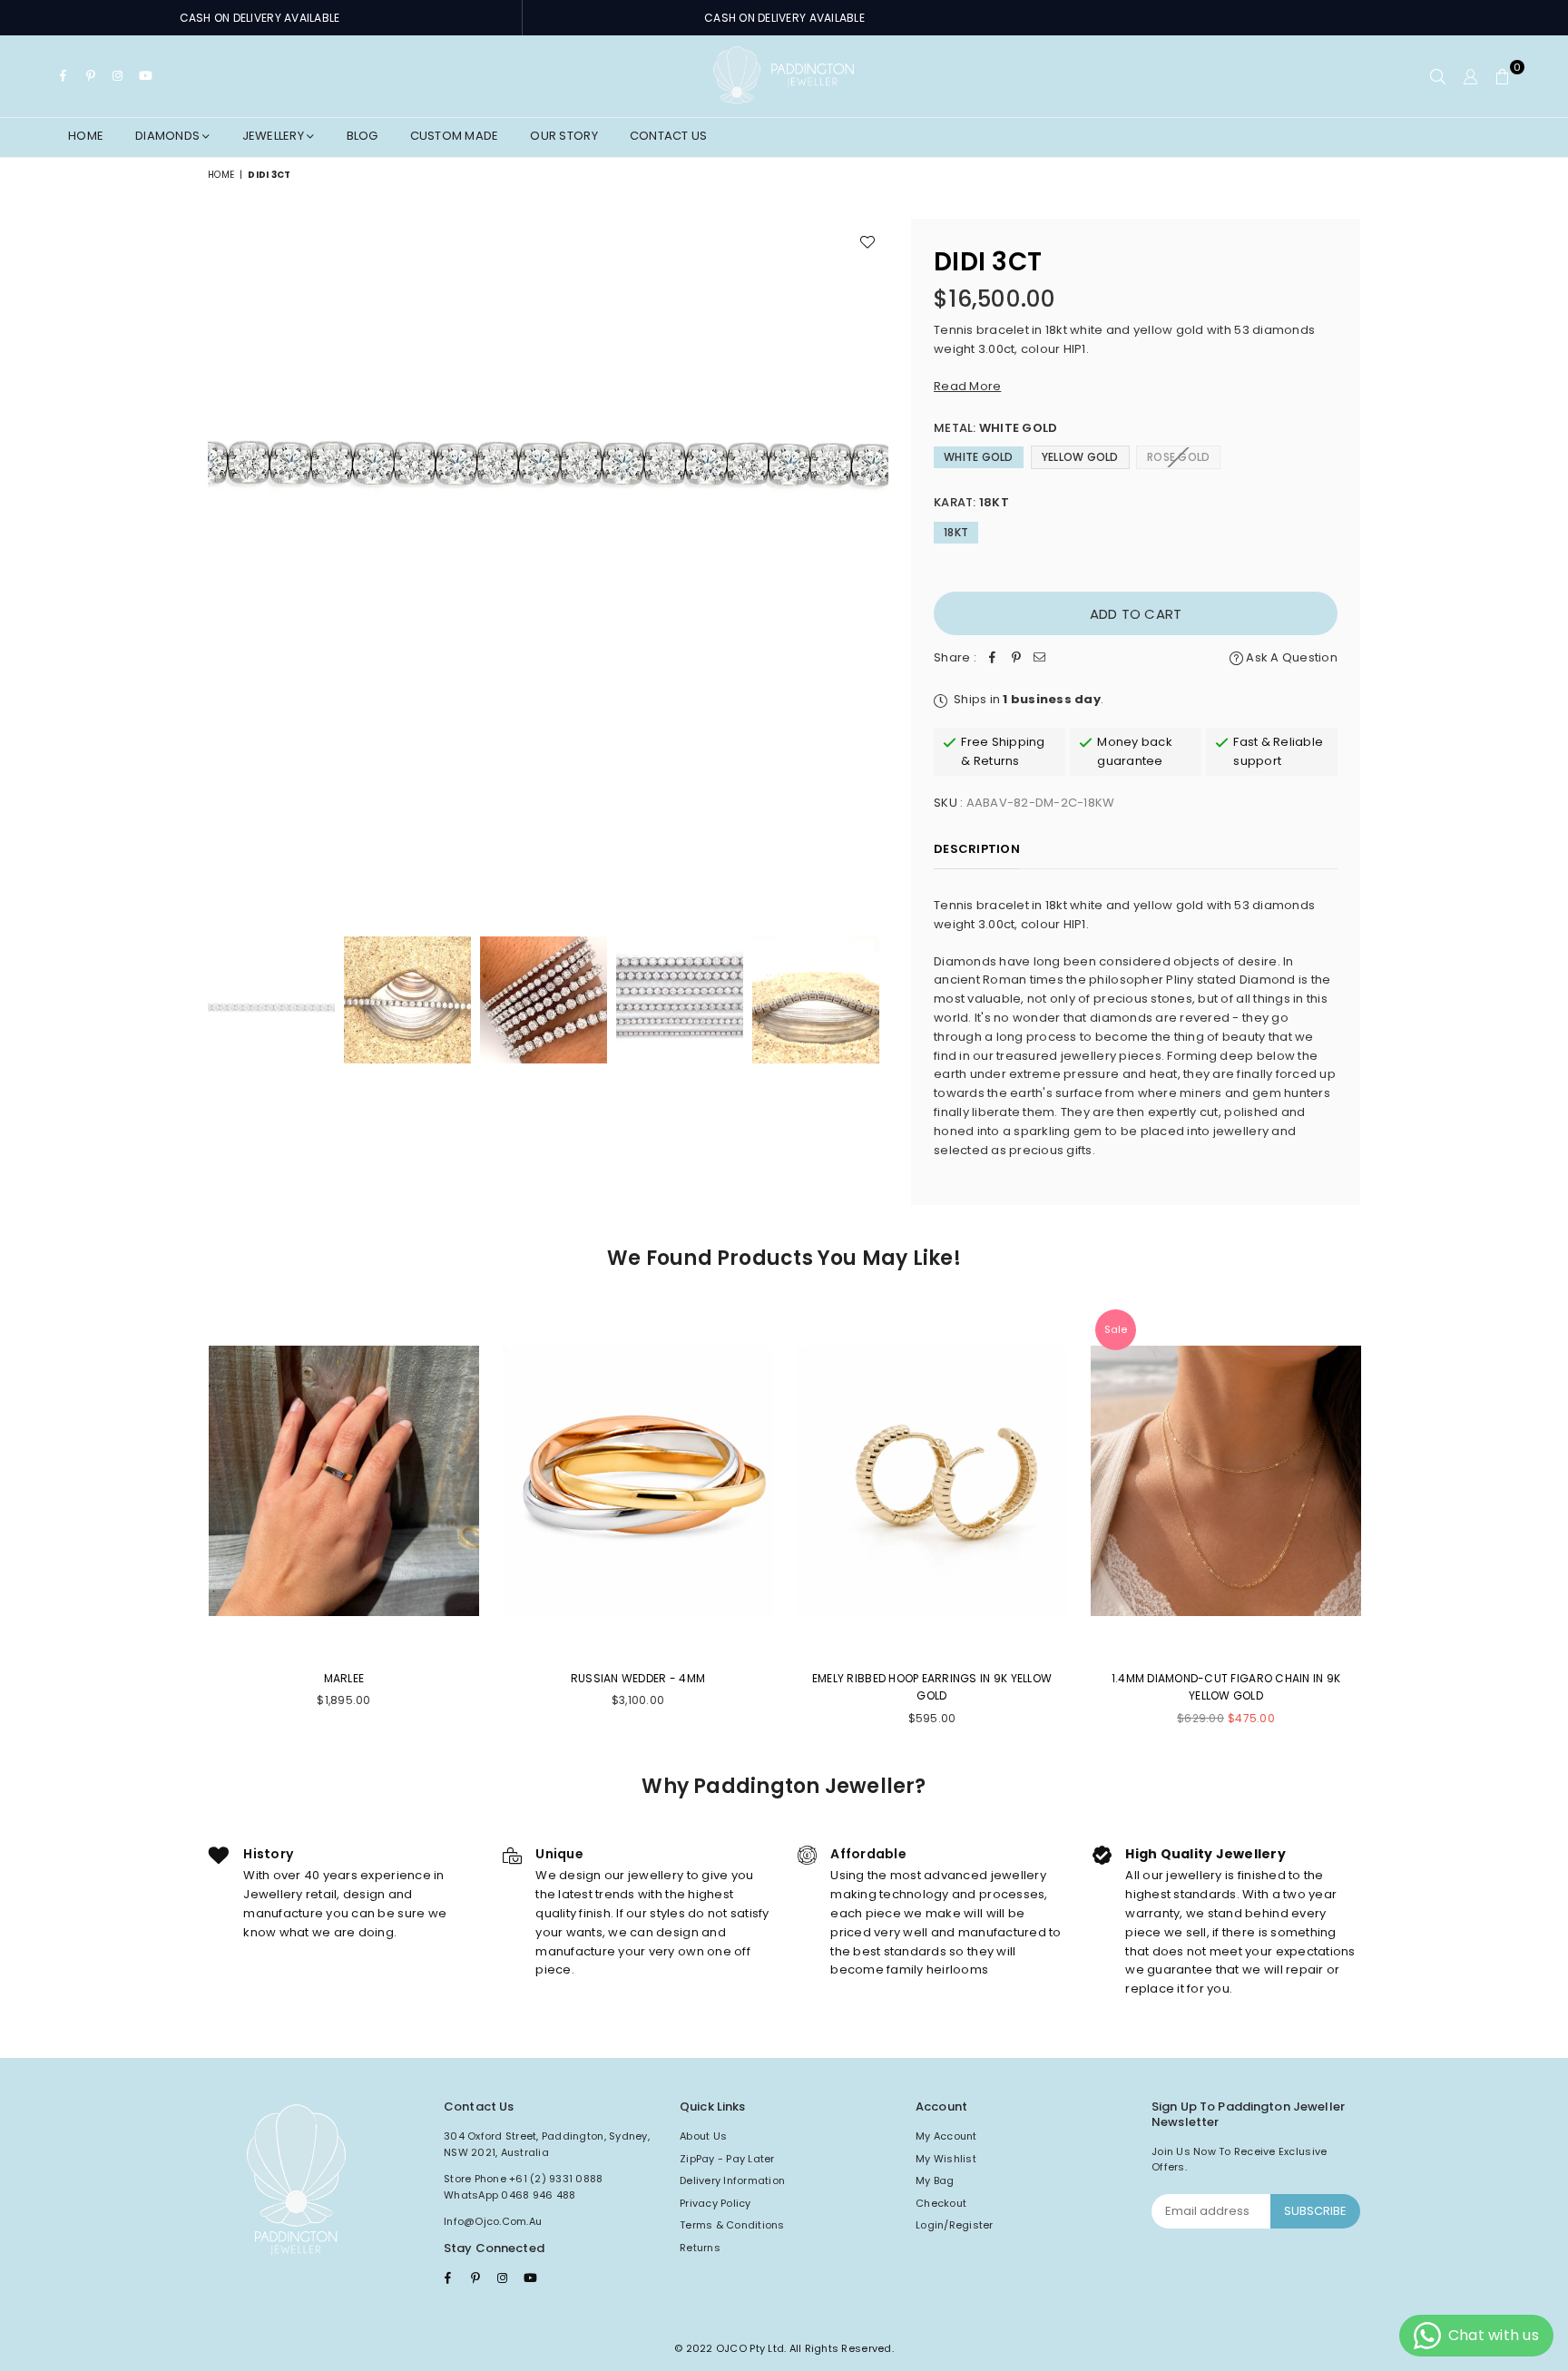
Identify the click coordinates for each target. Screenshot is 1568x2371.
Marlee (344, 1678)
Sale (1116, 1329)
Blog (363, 136)
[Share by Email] (1040, 658)
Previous (224, 558)
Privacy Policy (715, 2203)
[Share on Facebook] (993, 658)
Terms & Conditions (732, 2225)
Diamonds (169, 136)
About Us (703, 2136)
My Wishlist (946, 2159)
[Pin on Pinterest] (1016, 658)
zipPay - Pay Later (727, 2159)
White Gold (979, 457)
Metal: (995, 428)
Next (872, 558)
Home (86, 136)
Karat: (971, 502)
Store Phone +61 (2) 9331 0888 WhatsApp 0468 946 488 (524, 2187)
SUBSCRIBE (1315, 2211)
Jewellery (275, 136)
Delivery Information (732, 2180)
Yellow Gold (1080, 457)
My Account (946, 2136)
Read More (967, 386)
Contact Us (669, 136)
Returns (700, 2248)
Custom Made (455, 136)
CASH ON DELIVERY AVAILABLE (260, 18)
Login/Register (955, 2225)
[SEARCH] (1438, 76)
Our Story (563, 136)
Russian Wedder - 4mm (638, 1678)
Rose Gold (1178, 457)
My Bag (935, 2180)
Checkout (941, 2203)
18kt (956, 532)
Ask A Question (1290, 657)
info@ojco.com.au (493, 2221)
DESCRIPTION (977, 849)
